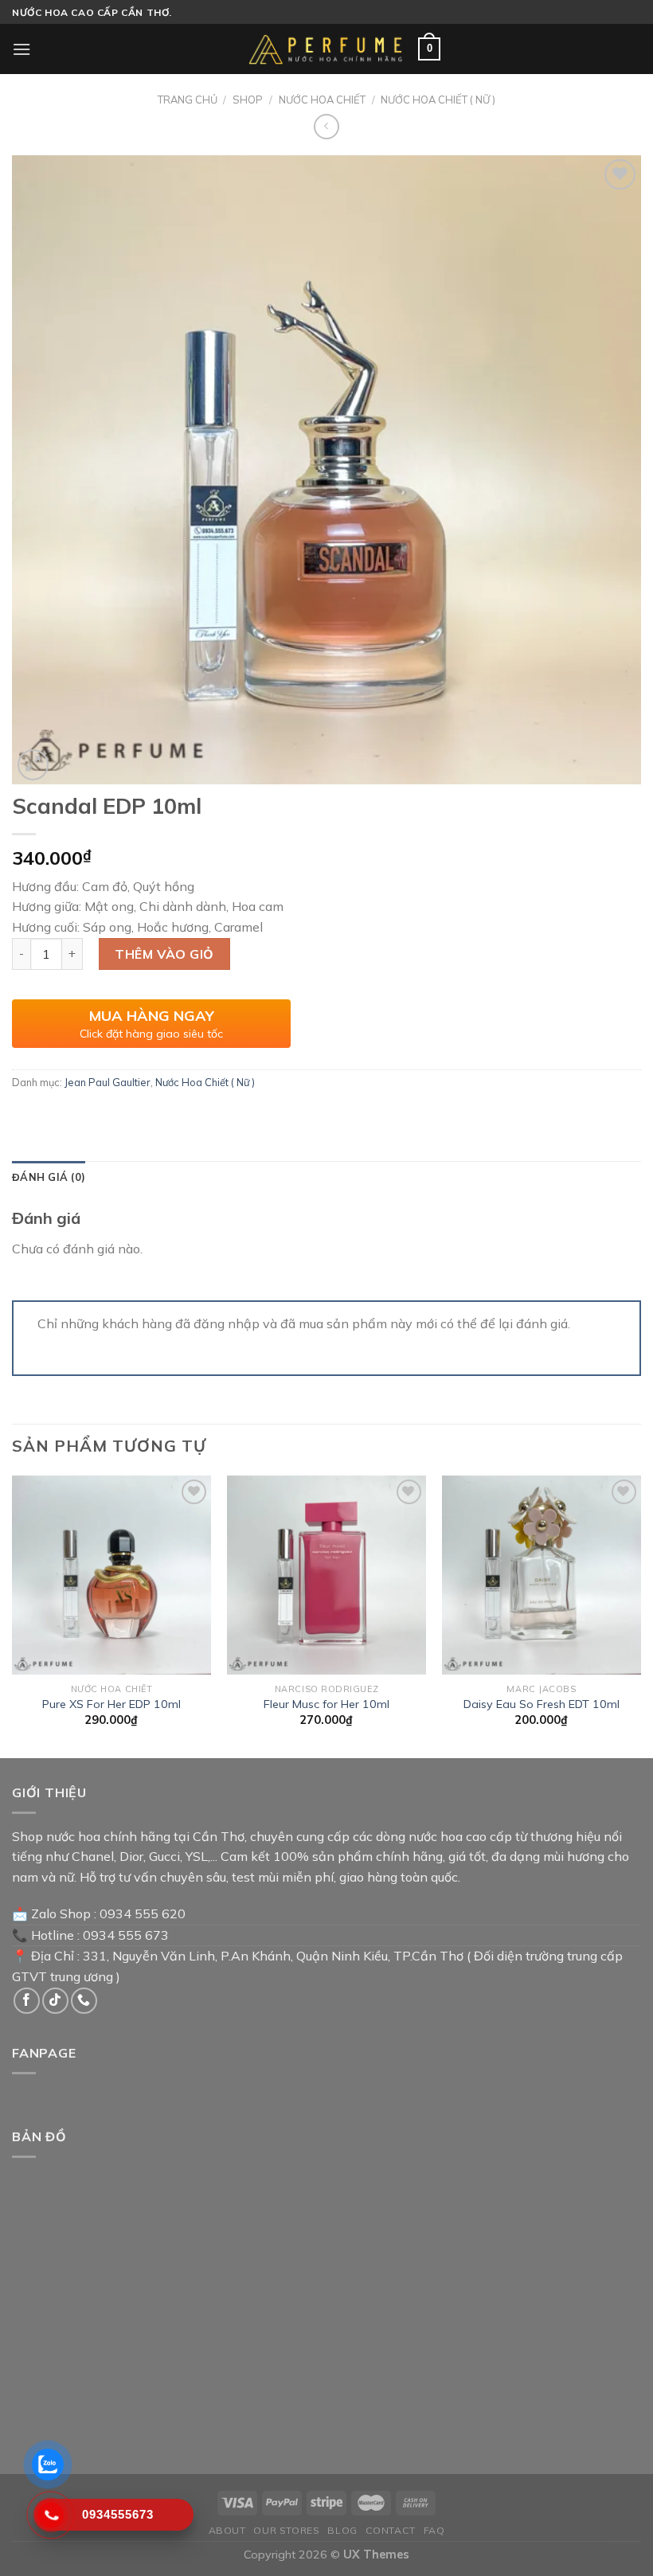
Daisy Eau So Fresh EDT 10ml (542, 1704)
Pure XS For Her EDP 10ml (111, 1704)
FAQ (434, 2530)
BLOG (342, 2530)
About (227, 2530)
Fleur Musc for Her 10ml (326, 1704)
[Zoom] (33, 765)
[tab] (49, 1177)
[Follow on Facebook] (27, 2001)
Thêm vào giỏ (164, 954)
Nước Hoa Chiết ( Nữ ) (438, 100)
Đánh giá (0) (49, 1177)
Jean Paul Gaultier (108, 1082)
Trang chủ (188, 100)
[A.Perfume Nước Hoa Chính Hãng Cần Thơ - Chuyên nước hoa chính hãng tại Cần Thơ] (326, 49)
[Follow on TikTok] (55, 2001)
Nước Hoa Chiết (322, 100)
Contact (391, 2530)
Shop (248, 100)
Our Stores (286, 2530)
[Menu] (22, 49)
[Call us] (84, 2001)
